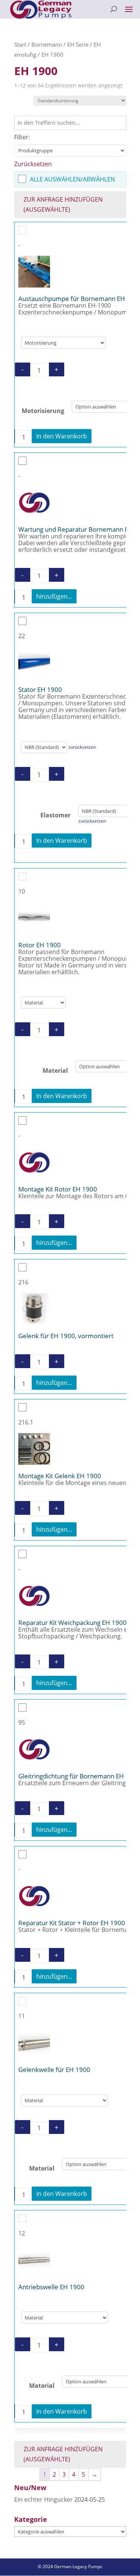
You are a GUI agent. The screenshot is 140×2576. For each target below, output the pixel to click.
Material (55, 1071)
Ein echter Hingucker (43, 2499)
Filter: (22, 137)
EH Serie (78, 44)
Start (20, 44)
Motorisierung (43, 410)
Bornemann (47, 44)
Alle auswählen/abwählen (72, 179)
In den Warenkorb (62, 436)
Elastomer (55, 815)
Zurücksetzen (33, 164)
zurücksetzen (82, 747)
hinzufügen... (54, 596)
